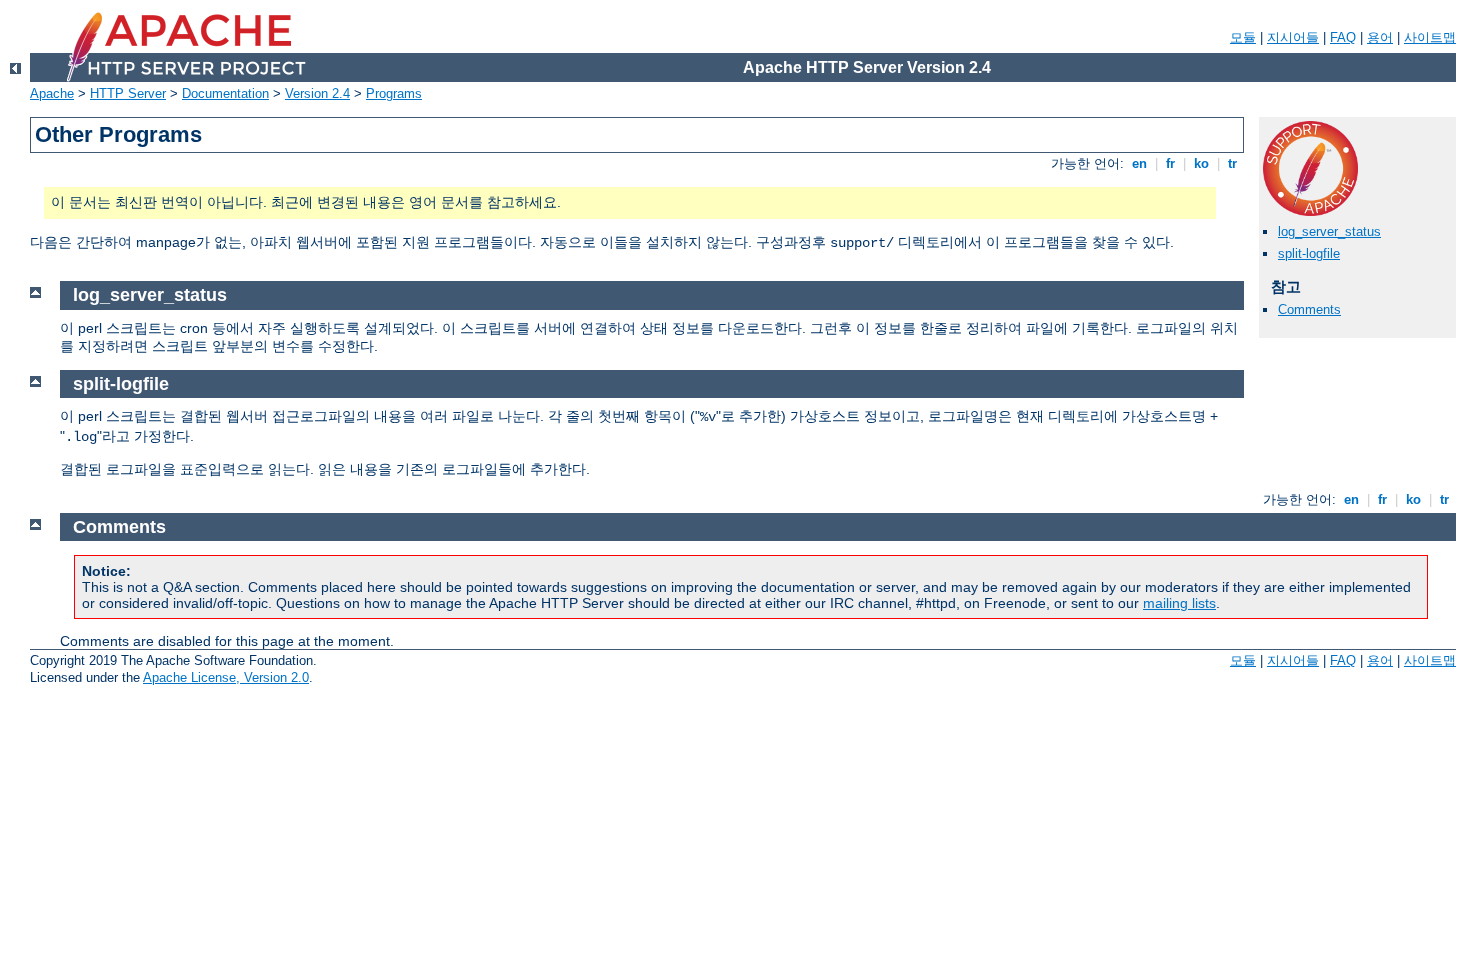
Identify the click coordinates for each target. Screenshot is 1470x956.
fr (1170, 163)
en (1139, 163)
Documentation (225, 93)
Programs (394, 93)
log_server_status (1329, 231)
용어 (1380, 37)
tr (1232, 163)
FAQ (1343, 37)
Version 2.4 (317, 93)
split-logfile (1309, 253)
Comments (1309, 309)
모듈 (1243, 37)
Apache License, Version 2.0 (226, 677)
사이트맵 (1430, 37)
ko (1201, 163)
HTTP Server (128, 93)
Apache (52, 93)
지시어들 (1293, 37)
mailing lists (1179, 603)
